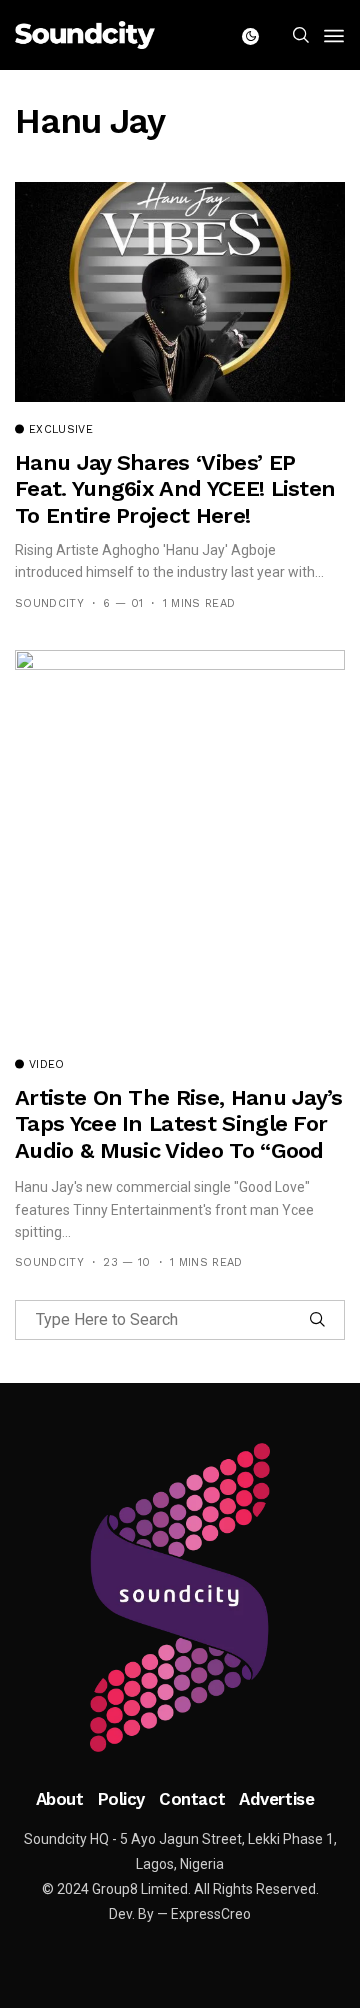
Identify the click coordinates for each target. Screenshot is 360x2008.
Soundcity (49, 603)
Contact (192, 1799)
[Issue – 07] (180, 1598)
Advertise (276, 1799)
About (60, 1799)
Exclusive (61, 430)
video (47, 1065)
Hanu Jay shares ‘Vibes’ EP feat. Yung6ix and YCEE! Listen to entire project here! (175, 489)
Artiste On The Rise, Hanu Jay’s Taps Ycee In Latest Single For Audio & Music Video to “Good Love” (179, 1137)
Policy (121, 1799)
